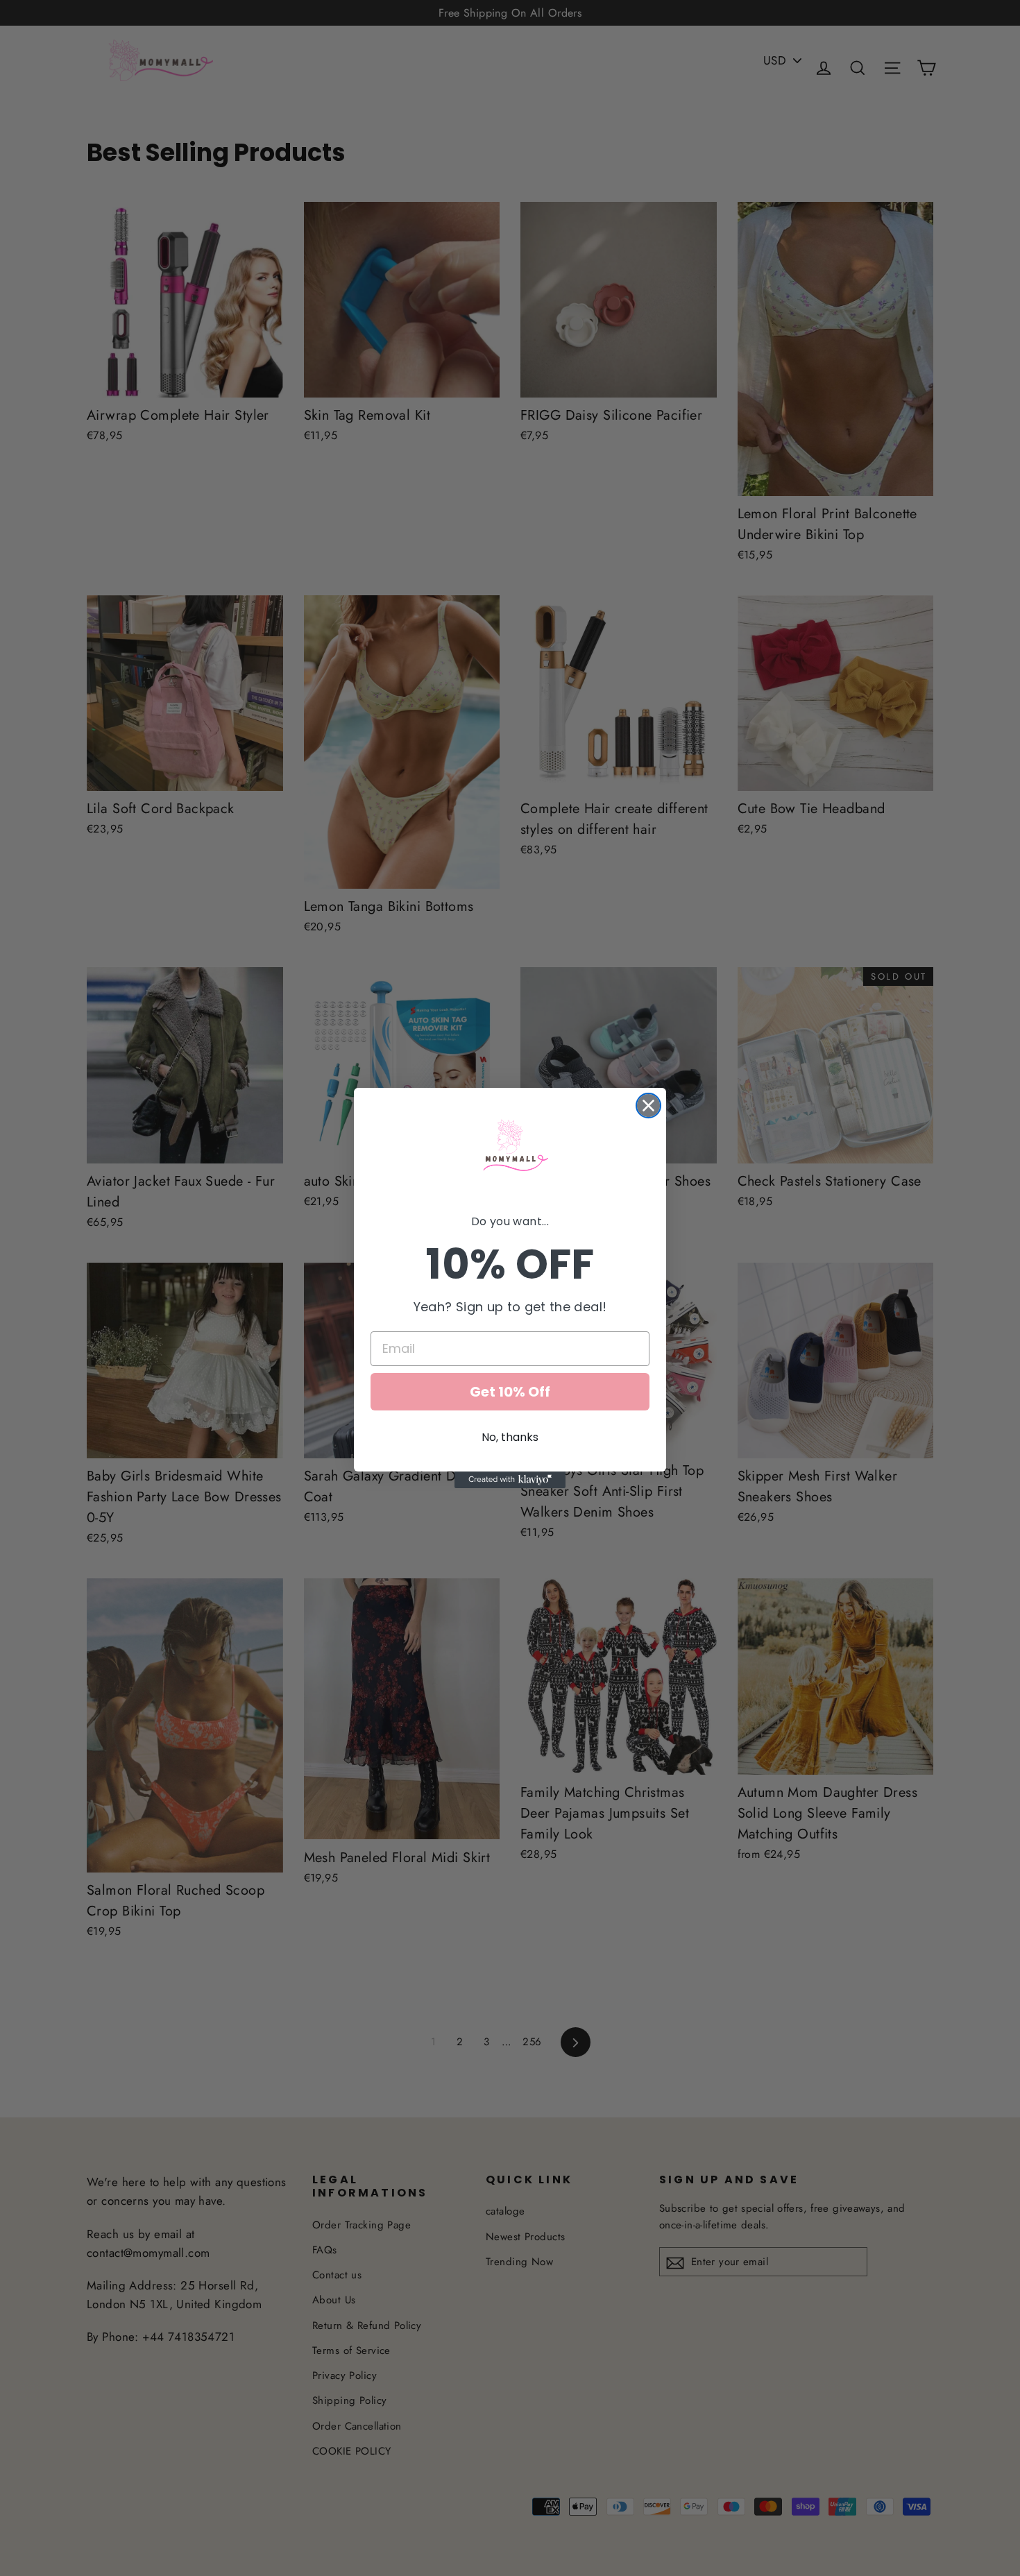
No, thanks (510, 1437)
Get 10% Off (510, 1392)
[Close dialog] (648, 1106)
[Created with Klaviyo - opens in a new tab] (510, 1480)
